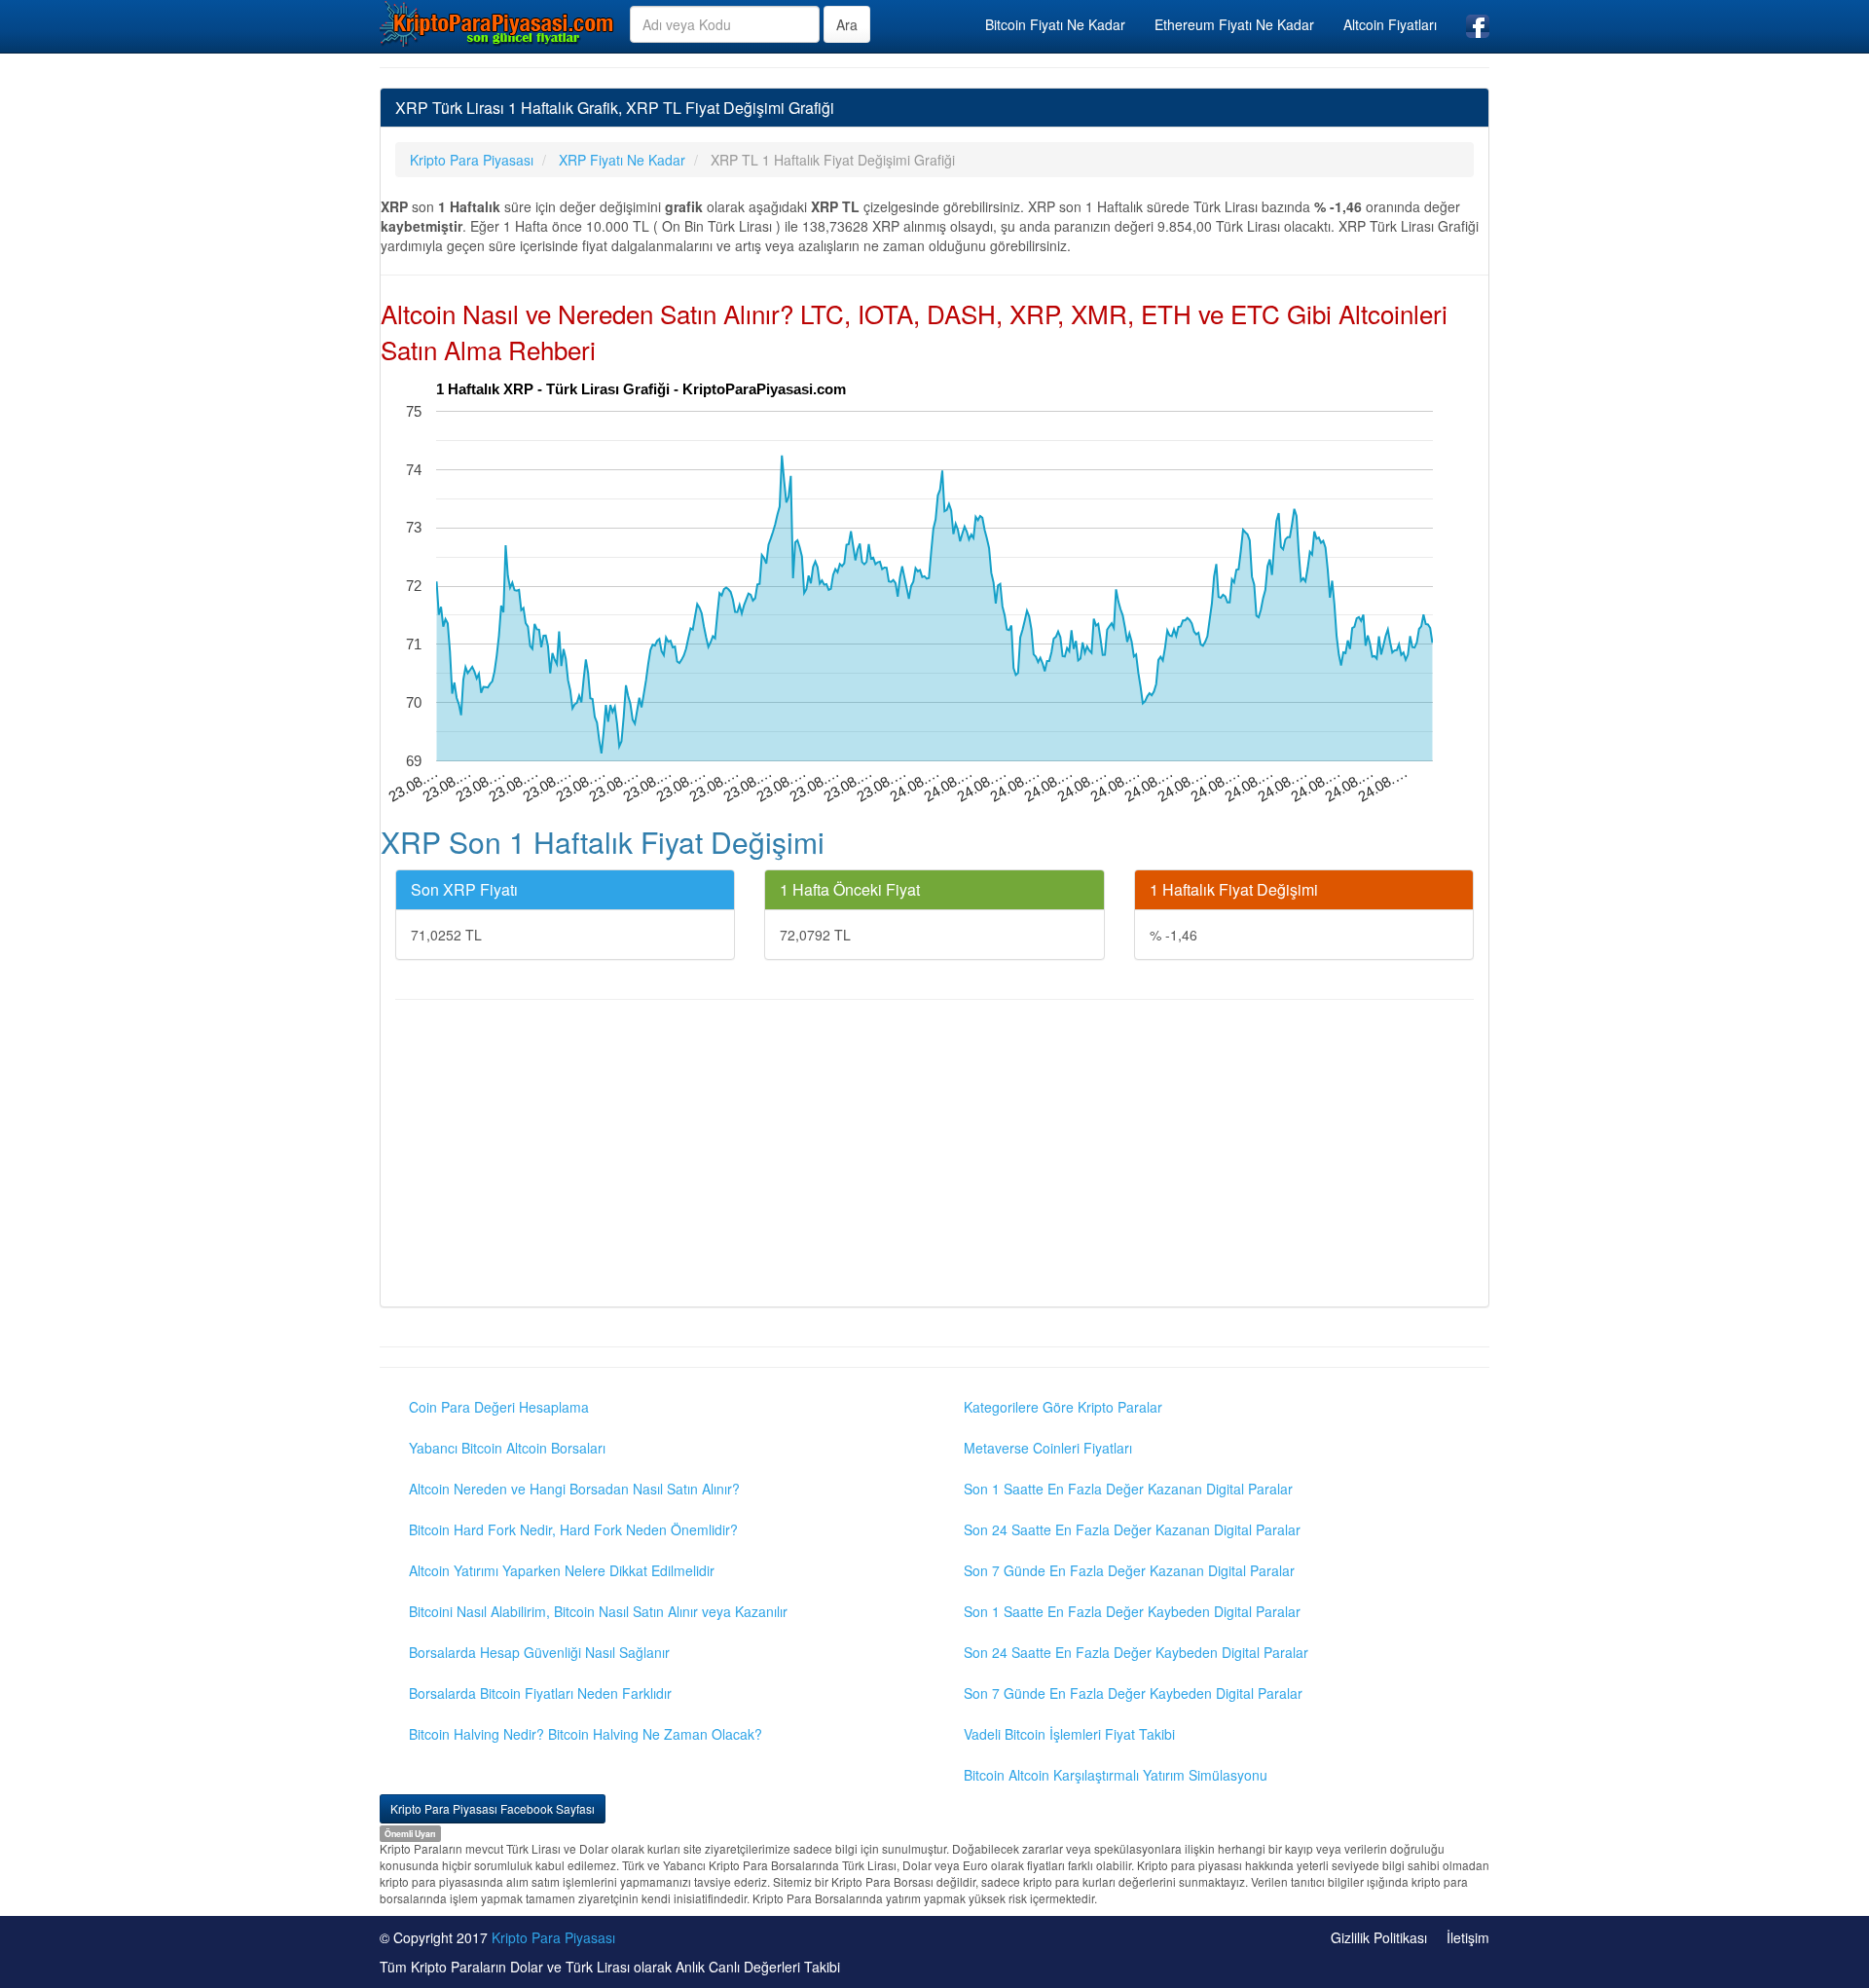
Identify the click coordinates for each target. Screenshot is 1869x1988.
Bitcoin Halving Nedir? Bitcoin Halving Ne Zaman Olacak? (586, 1734)
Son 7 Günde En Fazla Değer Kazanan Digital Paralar (1129, 1570)
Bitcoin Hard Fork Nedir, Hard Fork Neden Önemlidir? (573, 1529)
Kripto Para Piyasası (553, 1937)
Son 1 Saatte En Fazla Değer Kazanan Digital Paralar (1128, 1489)
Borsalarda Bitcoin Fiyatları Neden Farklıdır (540, 1693)
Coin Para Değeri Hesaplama (499, 1407)
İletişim (1468, 1937)
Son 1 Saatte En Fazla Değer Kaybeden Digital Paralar (1132, 1611)
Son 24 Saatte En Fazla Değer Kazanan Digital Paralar (1132, 1529)
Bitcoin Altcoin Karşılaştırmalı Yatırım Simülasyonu (1116, 1775)
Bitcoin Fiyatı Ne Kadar (1055, 24)
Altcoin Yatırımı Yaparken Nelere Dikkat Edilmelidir (562, 1570)
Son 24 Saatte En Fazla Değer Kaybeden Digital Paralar (1136, 1652)
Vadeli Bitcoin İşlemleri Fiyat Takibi (1069, 1734)
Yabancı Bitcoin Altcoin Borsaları (507, 1448)
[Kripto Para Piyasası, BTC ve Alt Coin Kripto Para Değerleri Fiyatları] (497, 23)
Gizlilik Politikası (1379, 1937)
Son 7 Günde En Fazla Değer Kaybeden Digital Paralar (1133, 1693)
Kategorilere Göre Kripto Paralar (1063, 1407)
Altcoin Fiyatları (1390, 24)
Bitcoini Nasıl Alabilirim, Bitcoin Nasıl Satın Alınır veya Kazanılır (598, 1611)
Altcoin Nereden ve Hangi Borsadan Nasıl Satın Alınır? (574, 1489)
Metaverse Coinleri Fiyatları (1048, 1448)
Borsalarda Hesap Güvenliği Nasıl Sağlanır (539, 1652)
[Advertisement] (934, 1156)
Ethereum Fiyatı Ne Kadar (1234, 24)
